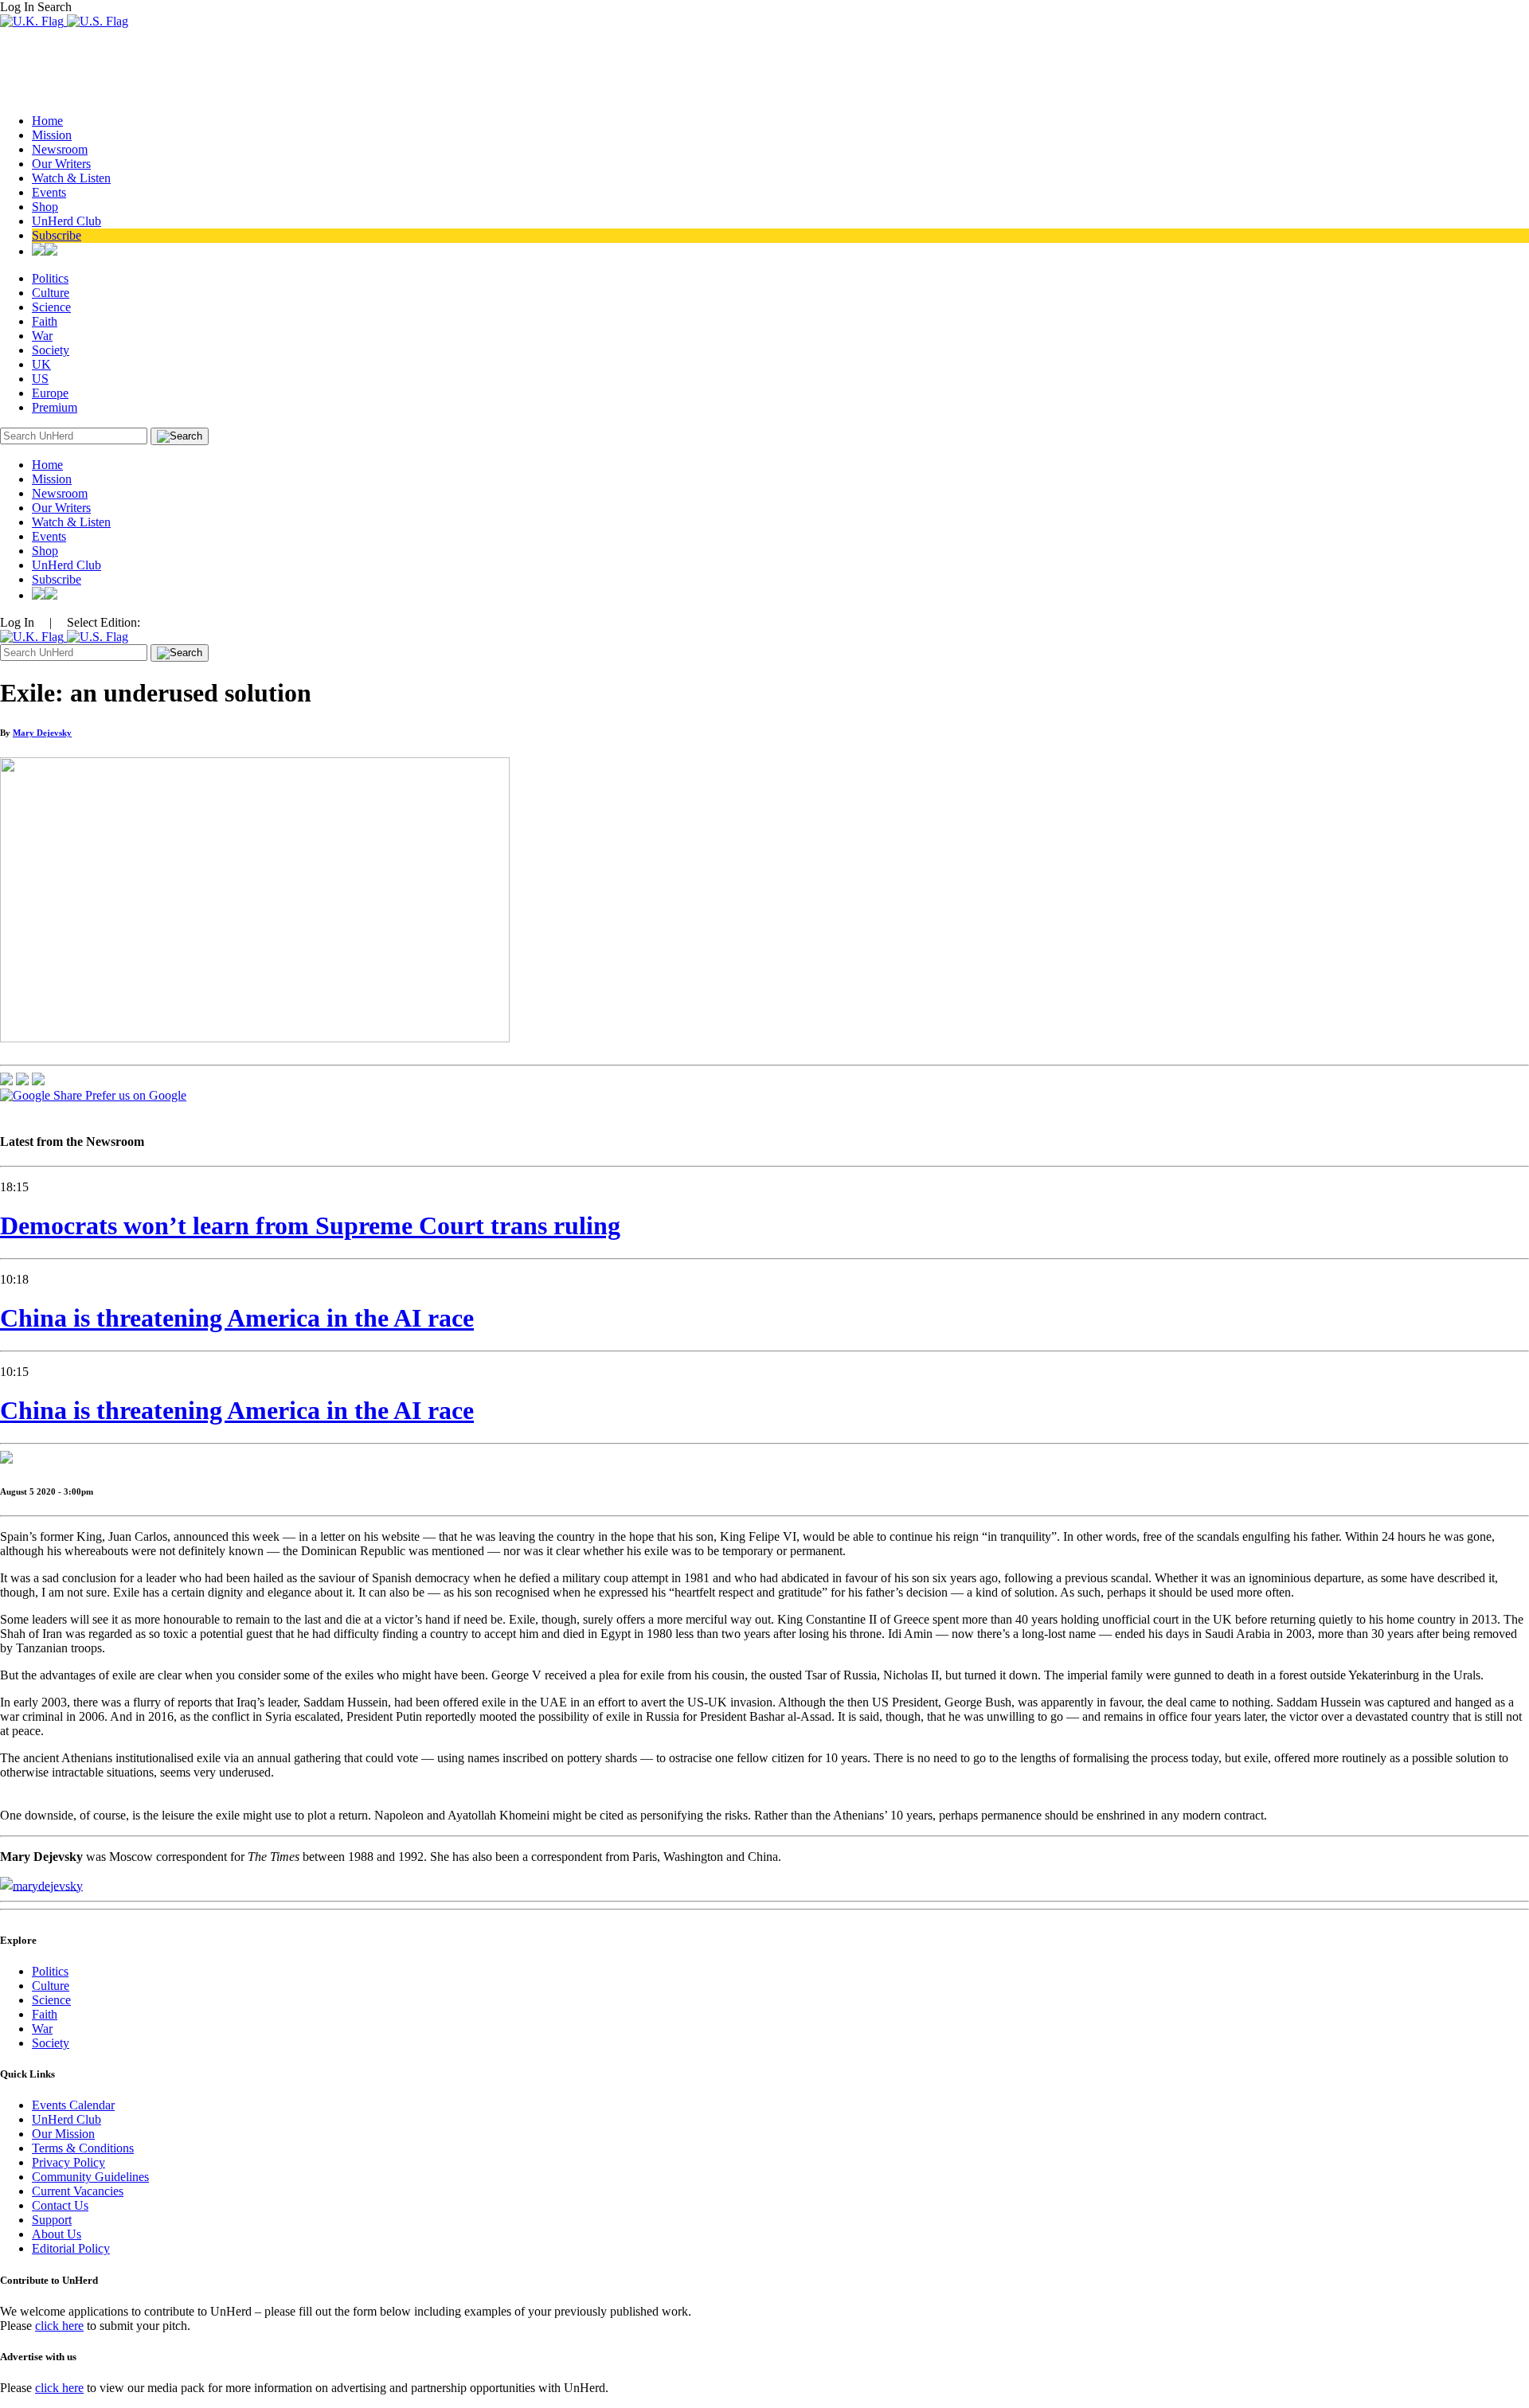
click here (59, 2326)
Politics (50, 278)
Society (51, 350)
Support (52, 2220)
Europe (50, 393)
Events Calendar (73, 2105)
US (40, 379)
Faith (45, 321)
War (42, 336)
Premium (55, 407)
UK (41, 364)
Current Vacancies (78, 2191)
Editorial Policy (71, 2248)
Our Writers (61, 164)
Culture (51, 293)
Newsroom (60, 149)
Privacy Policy (68, 2162)
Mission (52, 135)
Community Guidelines (90, 2177)
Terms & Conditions (83, 2148)
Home (47, 121)
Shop (45, 207)
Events (49, 192)
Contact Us (60, 2205)
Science (51, 307)
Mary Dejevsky (42, 733)
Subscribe (57, 235)
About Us (57, 2234)
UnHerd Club (66, 221)
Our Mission (63, 2134)
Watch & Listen (71, 178)
